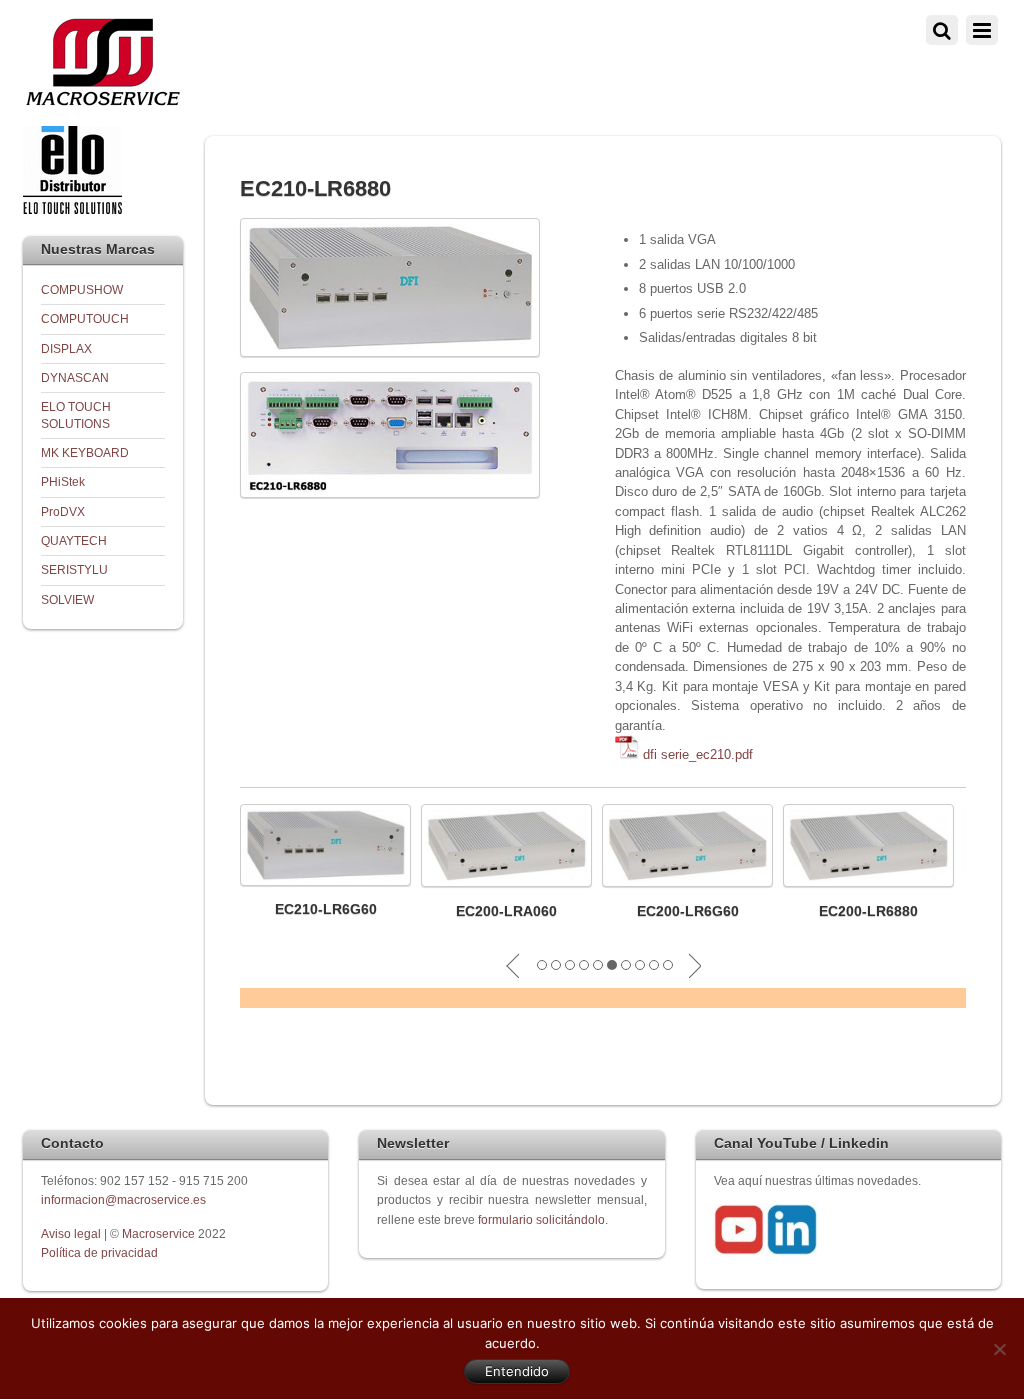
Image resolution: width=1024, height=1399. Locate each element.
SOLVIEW (67, 599)
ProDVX (63, 511)
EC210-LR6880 (315, 188)
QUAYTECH (74, 540)
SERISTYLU (74, 569)
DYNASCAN (75, 377)
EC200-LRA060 (506, 911)
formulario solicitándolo (541, 1219)
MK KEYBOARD (85, 452)
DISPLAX (66, 348)
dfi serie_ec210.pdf (698, 754)
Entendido (517, 1371)
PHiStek (63, 481)
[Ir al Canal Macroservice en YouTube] (739, 1250)
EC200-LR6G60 (688, 911)
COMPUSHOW (82, 289)
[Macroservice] (103, 100)
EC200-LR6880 (868, 911)
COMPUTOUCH (85, 318)
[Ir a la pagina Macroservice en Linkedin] (792, 1250)
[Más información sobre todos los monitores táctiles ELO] (72, 209)
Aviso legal (72, 1233)
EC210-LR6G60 (326, 909)
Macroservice (158, 1233)
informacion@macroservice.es (123, 1199)
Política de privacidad (99, 1252)
